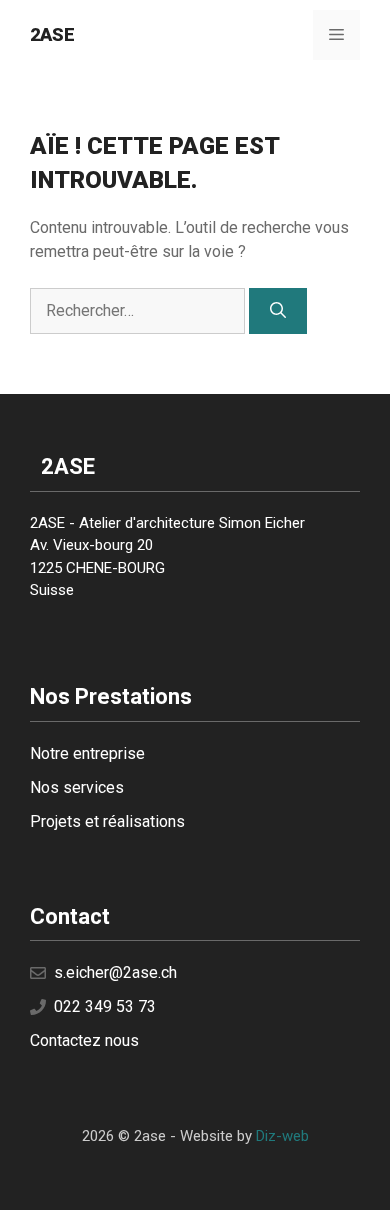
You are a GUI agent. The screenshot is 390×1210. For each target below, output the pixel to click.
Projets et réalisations (107, 821)
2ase (52, 34)
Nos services (77, 787)
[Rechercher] (278, 311)
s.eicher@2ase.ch (115, 972)
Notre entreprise (87, 753)
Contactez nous (84, 1040)
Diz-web (282, 1136)
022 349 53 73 (105, 1006)
